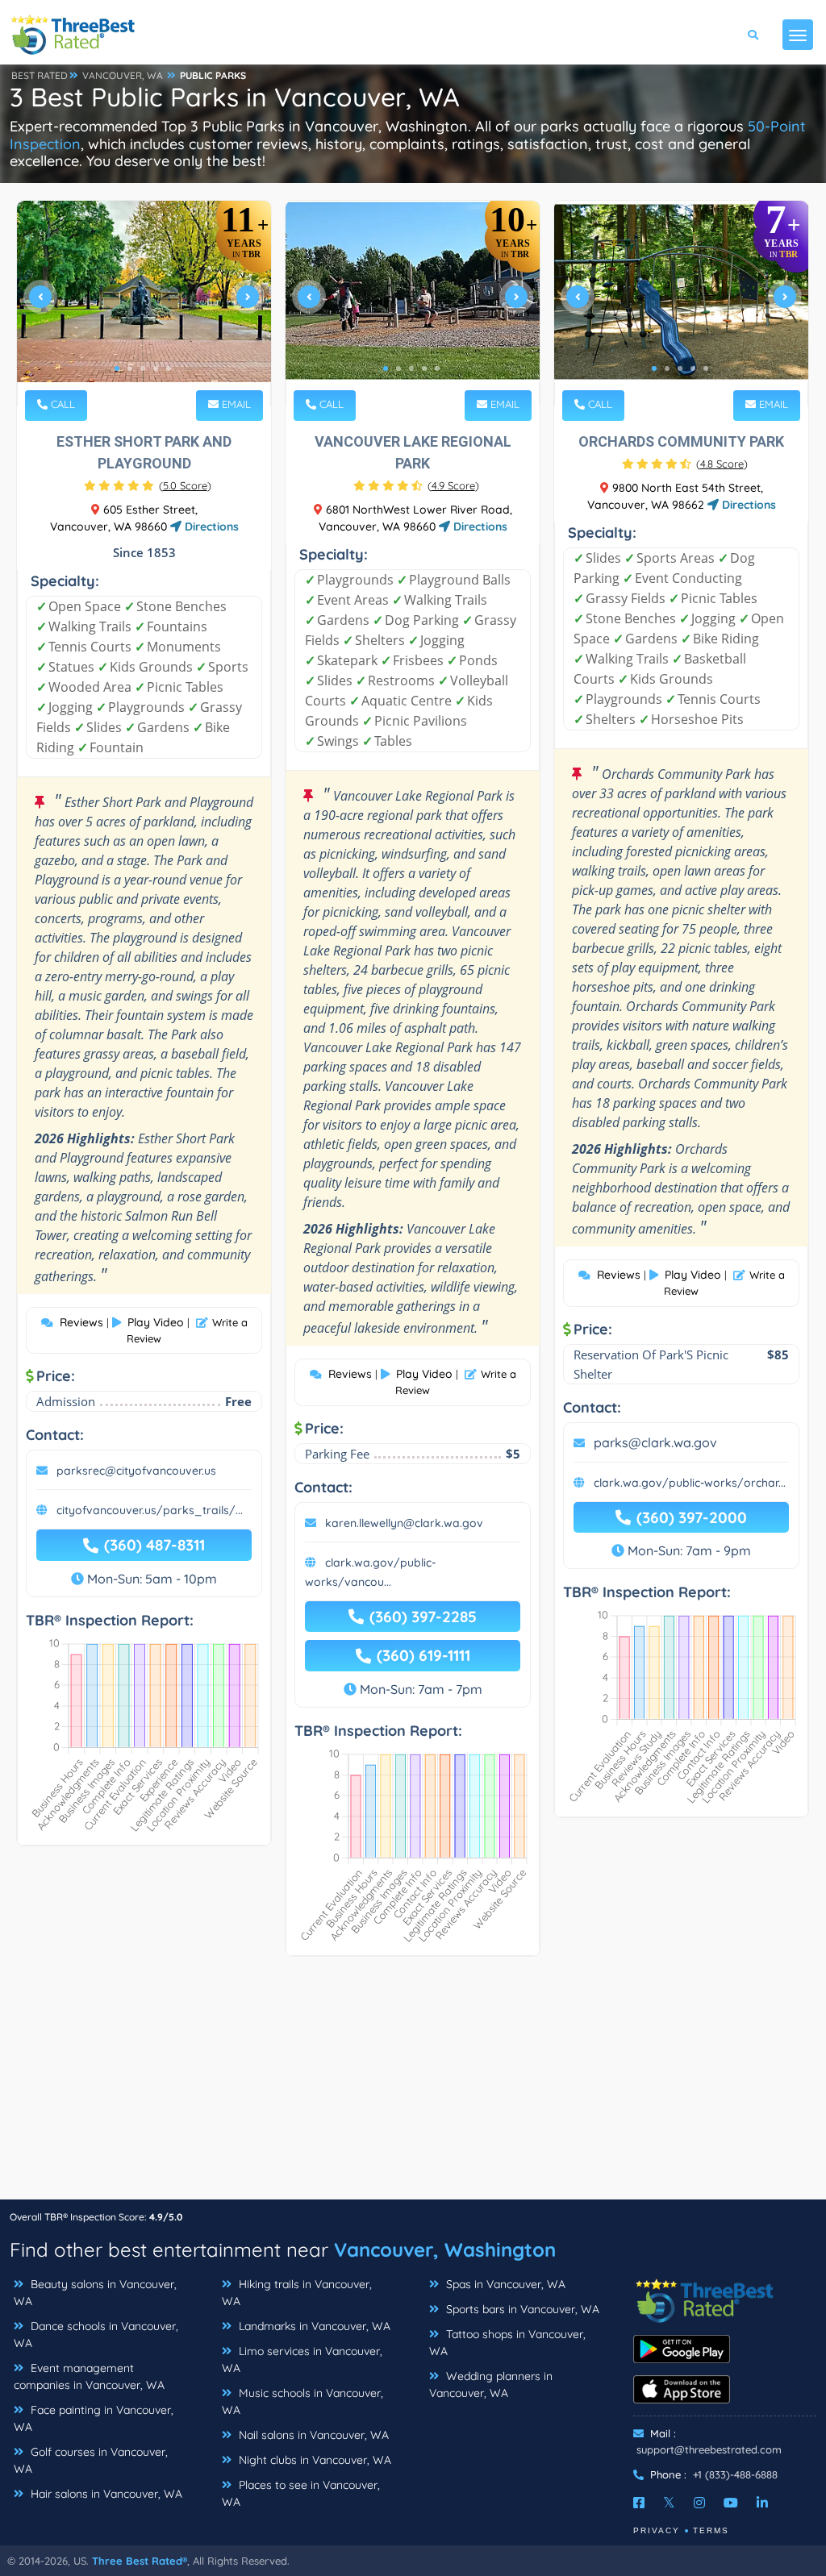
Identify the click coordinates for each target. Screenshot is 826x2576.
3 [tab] (143, 368)
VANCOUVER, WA (123, 75)
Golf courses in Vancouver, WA (91, 2460)
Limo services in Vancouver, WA (302, 2360)
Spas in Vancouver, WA (504, 2284)
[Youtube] (731, 2503)
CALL (61, 404)
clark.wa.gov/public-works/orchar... (690, 1483)
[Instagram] (699, 2503)
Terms (711, 2530)
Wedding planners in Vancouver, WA (491, 2385)
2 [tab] (130, 368)
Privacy (657, 2530)
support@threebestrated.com (709, 2449)
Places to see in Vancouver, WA (301, 2493)
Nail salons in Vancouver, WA (312, 2435)
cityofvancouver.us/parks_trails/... (150, 1510)
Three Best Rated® (140, 2561)
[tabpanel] (144, 304)
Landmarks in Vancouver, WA (313, 2326)
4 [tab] (156, 368)
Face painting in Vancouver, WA (94, 2418)
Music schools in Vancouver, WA (302, 2401)
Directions (210, 526)
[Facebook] (639, 2503)
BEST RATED (40, 75)
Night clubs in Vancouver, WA (313, 2460)
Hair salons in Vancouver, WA (105, 2494)
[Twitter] (669, 2503)
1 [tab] (117, 368)
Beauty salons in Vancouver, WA (95, 2293)
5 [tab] (169, 368)
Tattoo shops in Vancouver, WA (507, 2343)
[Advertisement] (413, 2086)
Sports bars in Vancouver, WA (521, 2309)
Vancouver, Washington (445, 2249)
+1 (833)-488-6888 (735, 2474)
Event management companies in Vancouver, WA (89, 2376)
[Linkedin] (762, 2503)
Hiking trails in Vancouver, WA (297, 2293)
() (185, 485)
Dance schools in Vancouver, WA (96, 2335)
